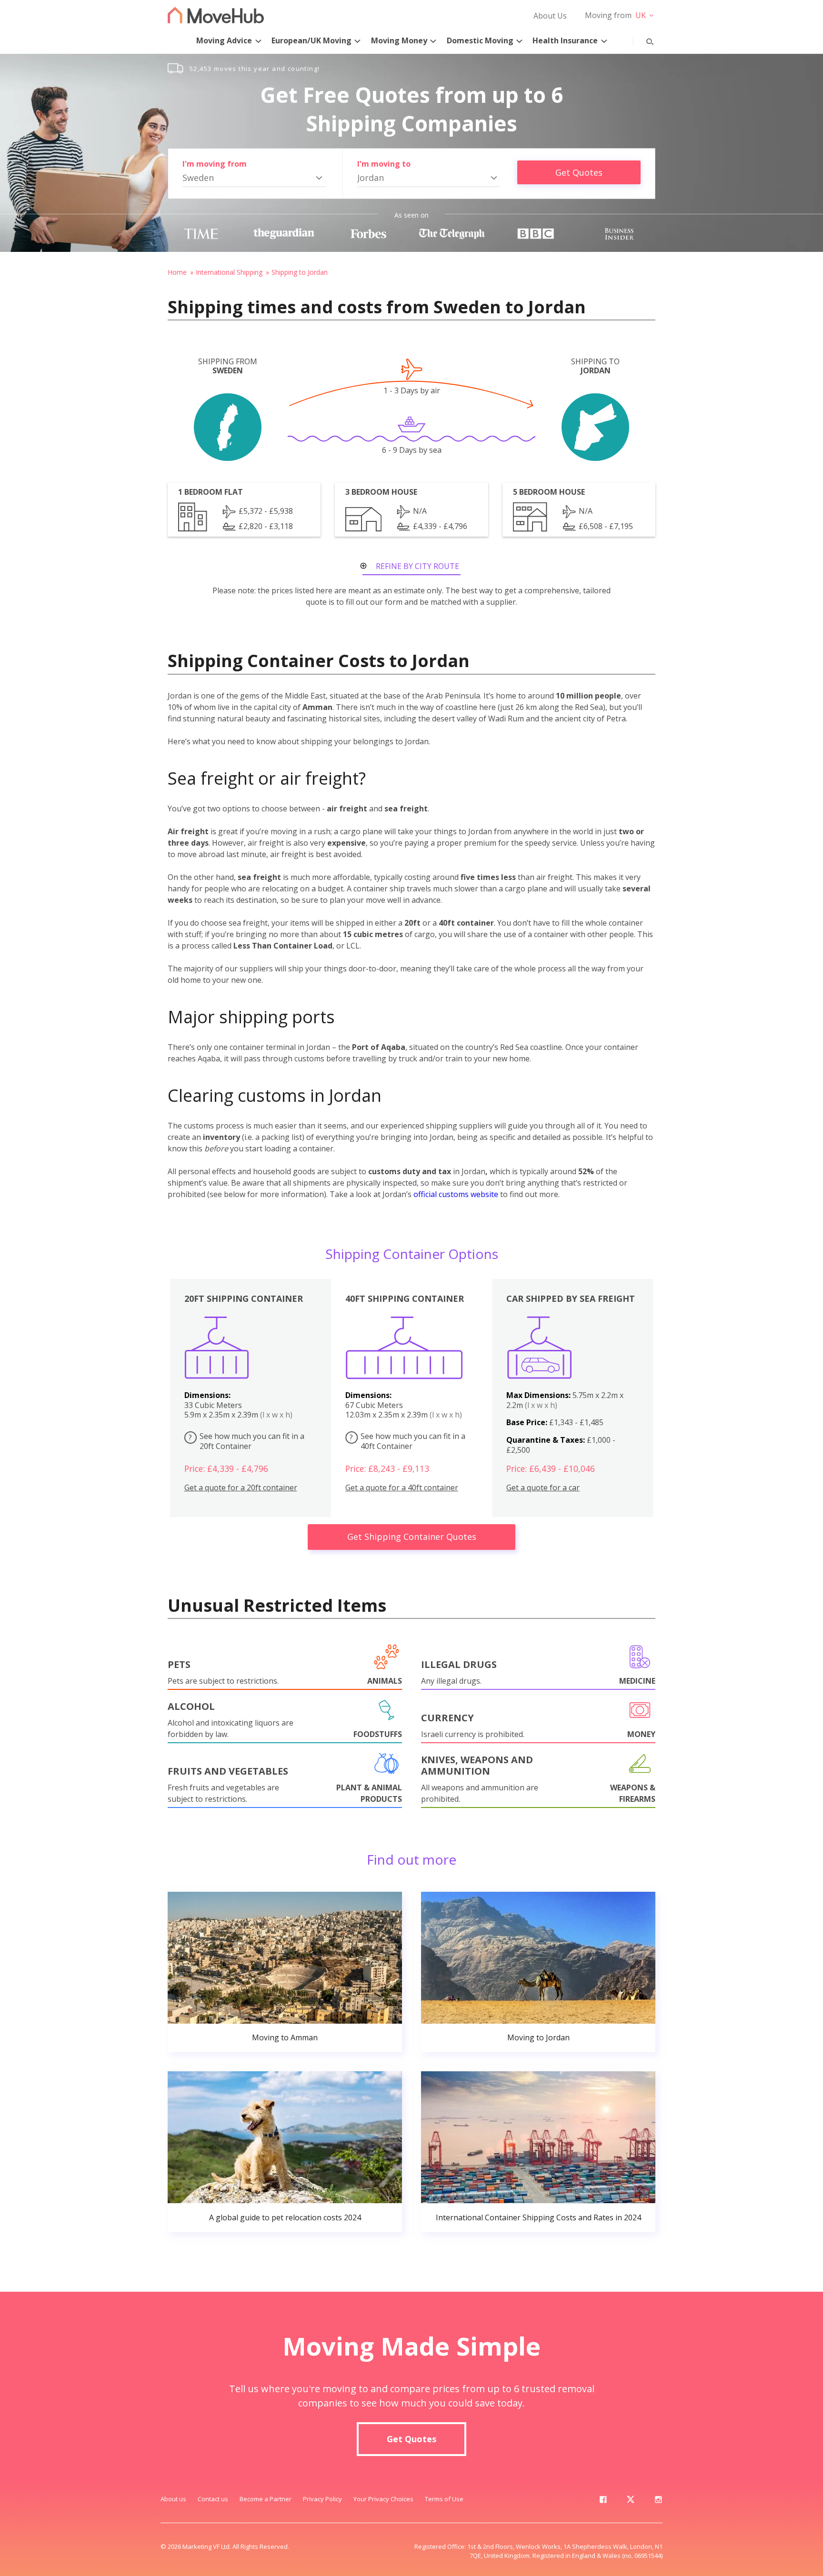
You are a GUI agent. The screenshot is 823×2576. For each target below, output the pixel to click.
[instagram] (658, 2501)
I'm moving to (384, 164)
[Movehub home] (216, 15)
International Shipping (229, 272)
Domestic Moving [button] (480, 40)
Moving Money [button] (399, 40)
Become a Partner (266, 2499)
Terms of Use (444, 2499)
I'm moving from (215, 164)
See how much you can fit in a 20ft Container (246, 1441)
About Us (550, 16)
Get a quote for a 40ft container (402, 1488)
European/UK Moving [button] (311, 40)
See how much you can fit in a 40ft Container (407, 1441)
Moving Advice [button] (224, 40)
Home (177, 272)
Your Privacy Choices (383, 2499)
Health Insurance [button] (565, 40)
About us (173, 2499)
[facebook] (603, 2501)
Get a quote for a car (543, 1488)
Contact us (213, 2499)
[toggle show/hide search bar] (642, 40)
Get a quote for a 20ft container (241, 1488)
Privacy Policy (322, 2499)
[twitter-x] (631, 2501)
